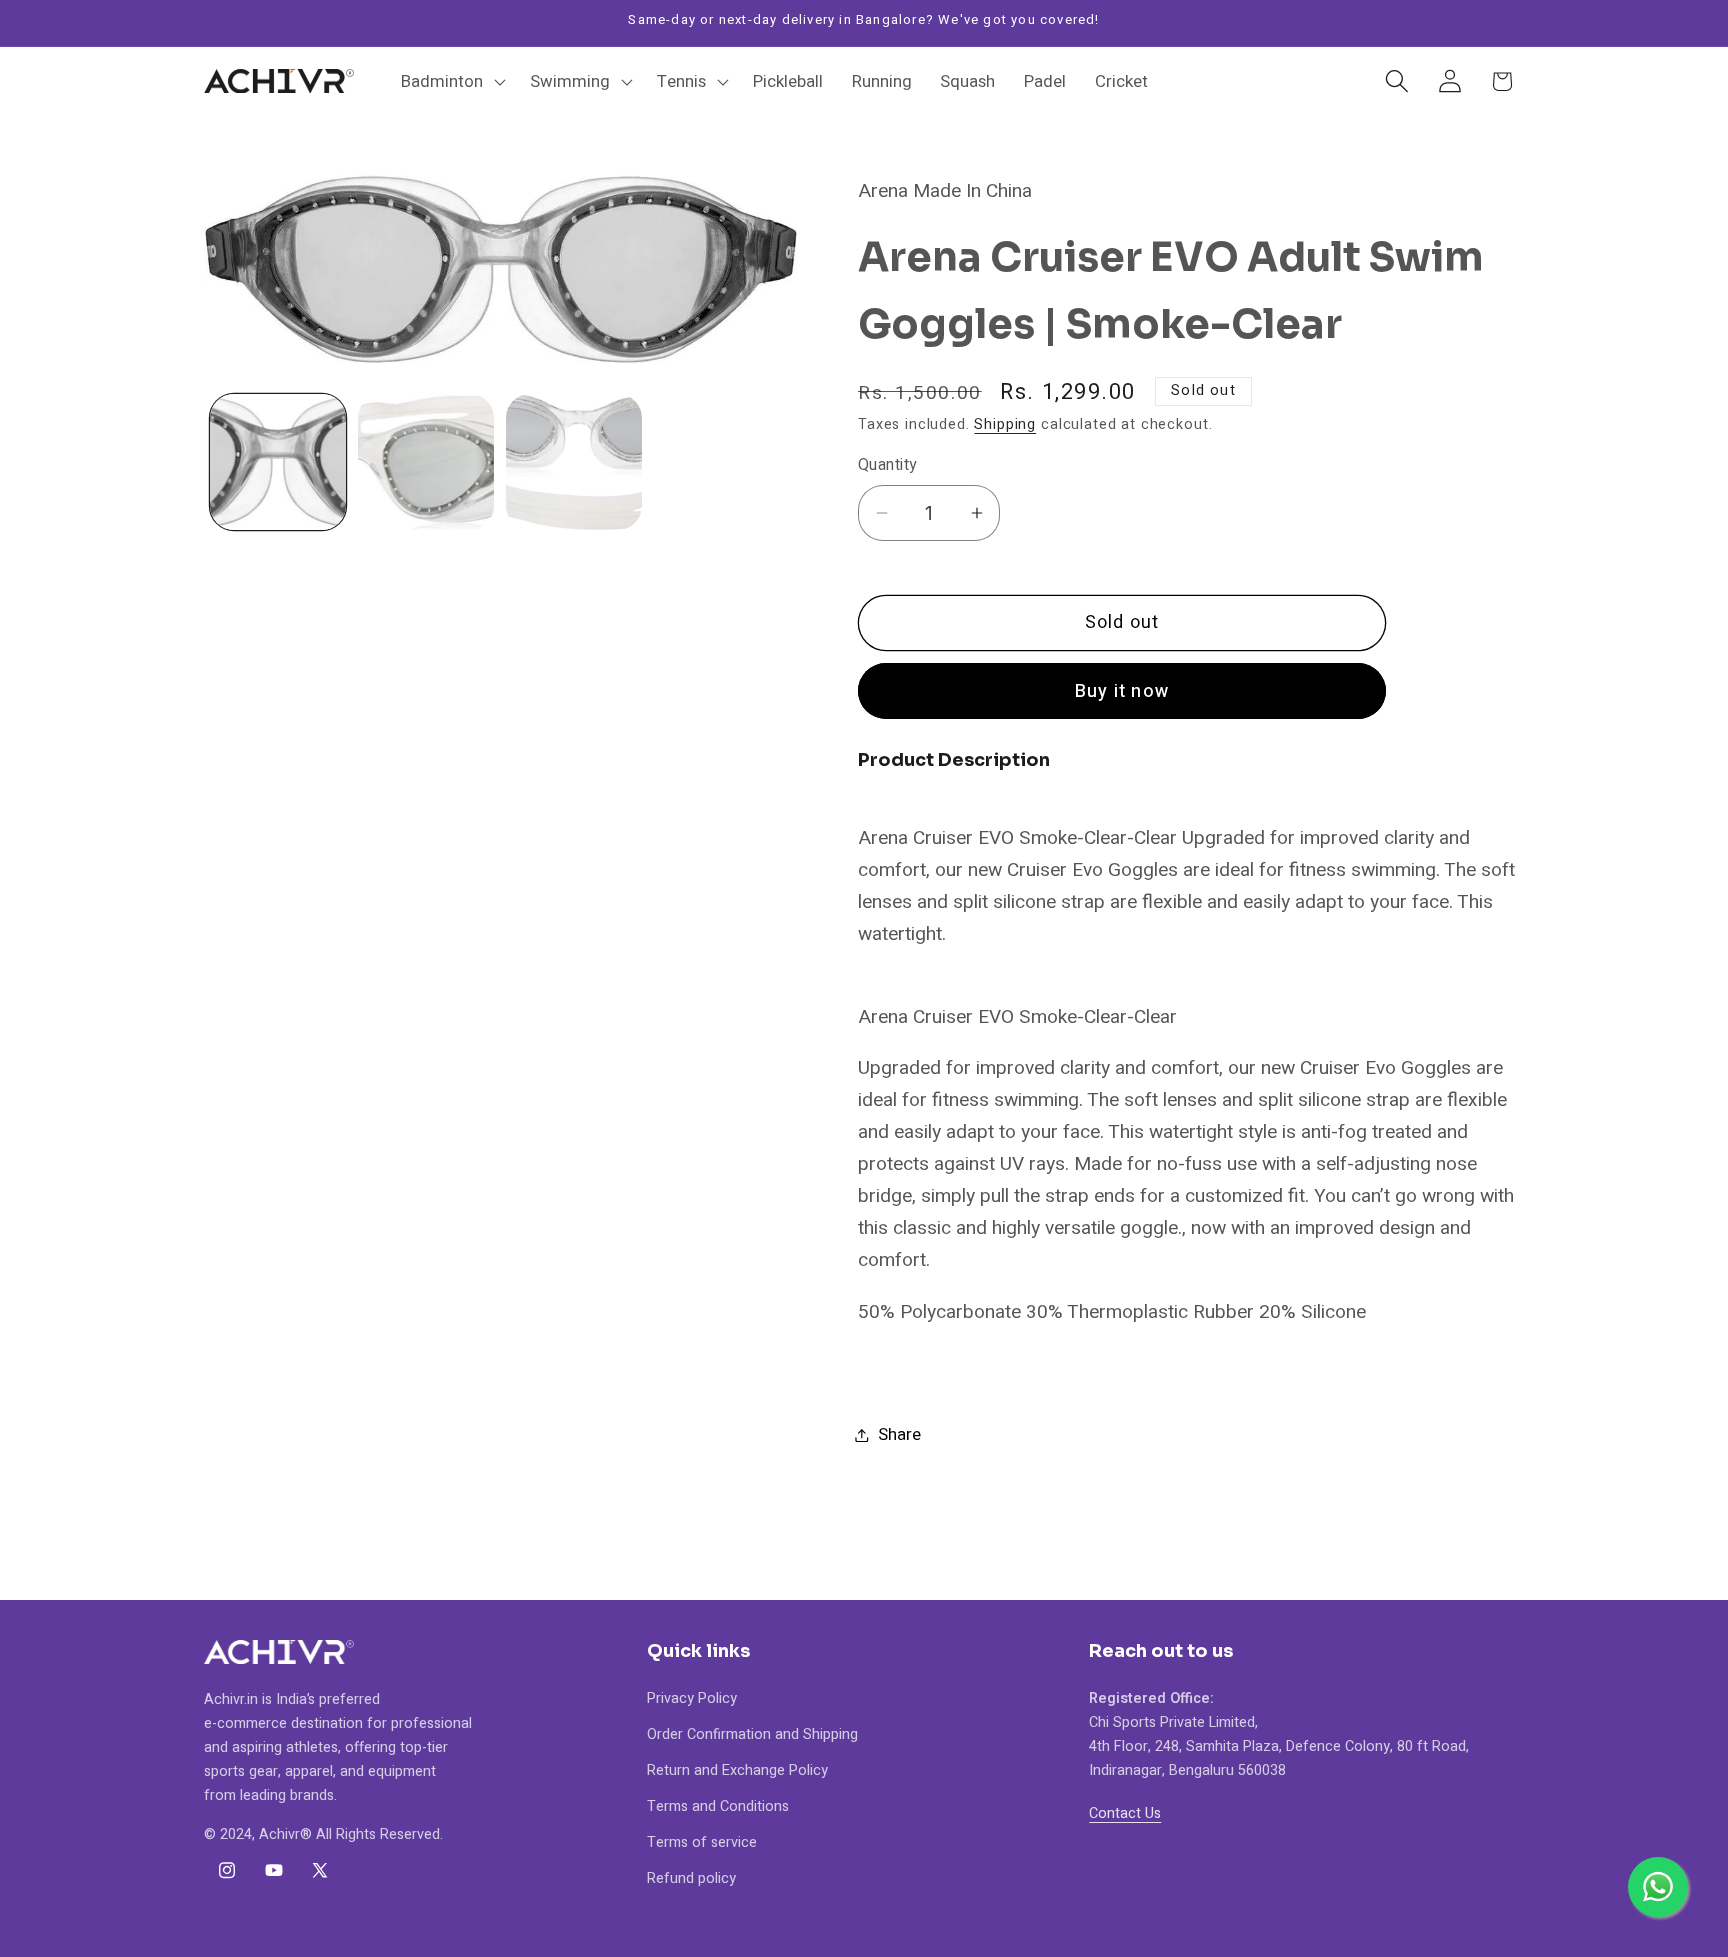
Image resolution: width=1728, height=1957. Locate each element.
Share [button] (899, 1434)
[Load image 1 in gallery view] (278, 462)
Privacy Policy (692, 1698)
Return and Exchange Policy (737, 1770)
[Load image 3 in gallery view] (574, 462)
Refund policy (691, 1878)
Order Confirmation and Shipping (752, 1734)
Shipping (1005, 424)
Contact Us (1125, 1813)
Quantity (887, 466)
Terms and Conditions (718, 1806)
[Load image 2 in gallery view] (426, 462)
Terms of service (702, 1842)
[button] (451, 81)
